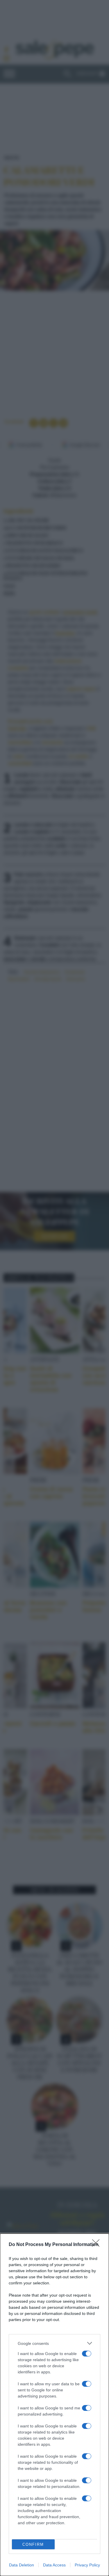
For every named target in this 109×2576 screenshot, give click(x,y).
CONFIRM (33, 2544)
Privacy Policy (87, 2565)
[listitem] (54, 2343)
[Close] (98, 2245)
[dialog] (54, 2405)
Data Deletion (22, 2565)
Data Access (54, 2565)
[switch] (87, 2354)
